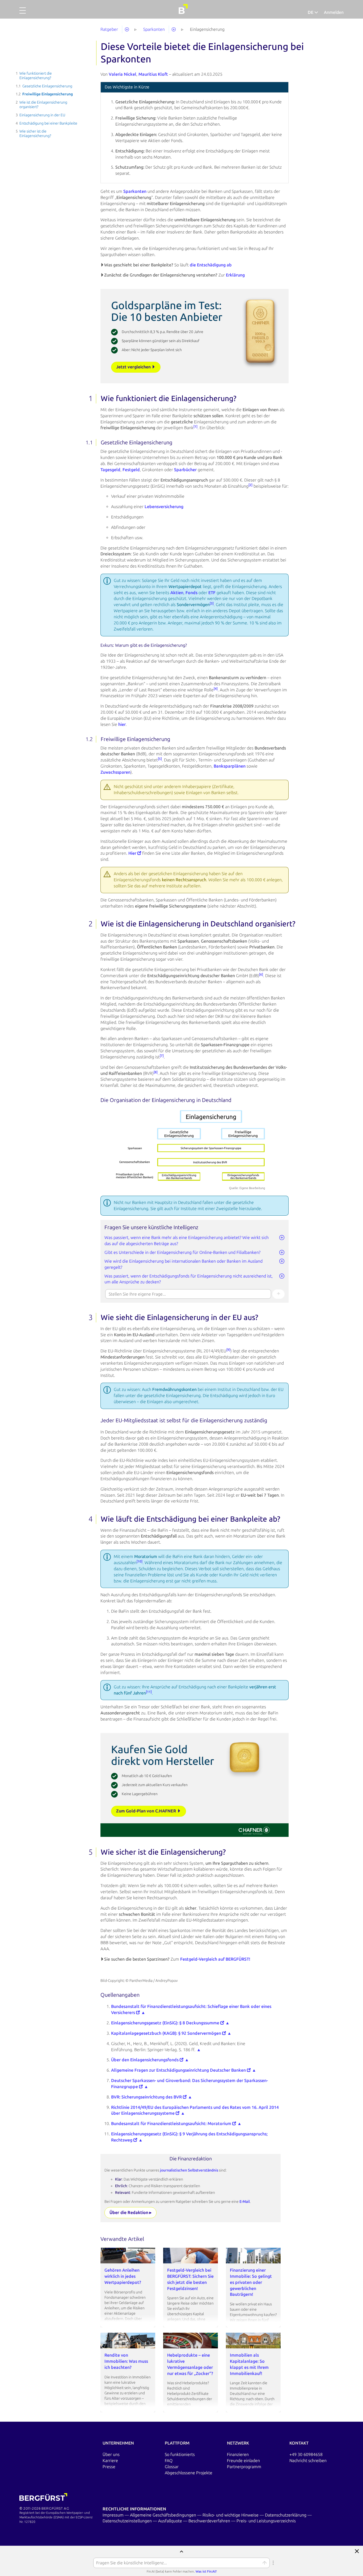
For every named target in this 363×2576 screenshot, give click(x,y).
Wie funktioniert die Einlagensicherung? (36, 76)
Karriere (110, 2461)
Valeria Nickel (123, 74)
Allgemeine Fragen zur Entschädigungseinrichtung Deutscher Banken (179, 2070)
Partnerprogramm (244, 2467)
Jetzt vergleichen (134, 367)
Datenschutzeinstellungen (128, 2521)
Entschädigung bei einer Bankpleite (48, 123)
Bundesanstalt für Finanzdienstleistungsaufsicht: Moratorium (172, 2124)
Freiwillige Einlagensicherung (48, 94)
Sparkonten (135, 191)
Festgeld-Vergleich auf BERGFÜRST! (215, 1959)
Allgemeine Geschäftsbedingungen (164, 2515)
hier (122, 724)
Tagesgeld (110, 470)
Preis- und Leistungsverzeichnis (266, 2521)
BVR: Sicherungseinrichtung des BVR (147, 2097)
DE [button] (311, 12)
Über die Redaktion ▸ (130, 2213)
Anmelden (334, 12)
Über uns (111, 2454)
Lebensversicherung (164, 507)
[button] (23, 13)
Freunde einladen (243, 2461)
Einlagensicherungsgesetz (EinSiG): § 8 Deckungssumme (166, 2023)
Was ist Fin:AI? (206, 2571)
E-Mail (245, 2202)
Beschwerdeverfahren (210, 2521)
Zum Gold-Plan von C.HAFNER (147, 1811)
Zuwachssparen (115, 772)
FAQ (169, 2461)
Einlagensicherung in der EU (42, 115)
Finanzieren (238, 2454)
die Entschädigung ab (211, 265)
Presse (109, 2467)
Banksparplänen (230, 766)
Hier (133, 853)
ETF (212, 593)
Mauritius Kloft (153, 74)
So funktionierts (180, 2454)
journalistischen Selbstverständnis (189, 2170)
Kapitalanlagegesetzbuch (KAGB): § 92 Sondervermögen (167, 2033)
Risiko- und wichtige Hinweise (231, 2515)
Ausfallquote (171, 2521)
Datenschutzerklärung (286, 2515)
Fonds (191, 593)
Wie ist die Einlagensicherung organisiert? (43, 105)
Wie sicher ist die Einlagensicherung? (35, 134)
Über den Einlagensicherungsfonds (145, 2060)
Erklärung (235, 275)
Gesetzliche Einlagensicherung (47, 86)
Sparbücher (185, 470)
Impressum (114, 2515)
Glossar (172, 2467)
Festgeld (131, 470)
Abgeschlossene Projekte (189, 2473)
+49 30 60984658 (306, 2454)
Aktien (177, 593)
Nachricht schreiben (308, 2461)
